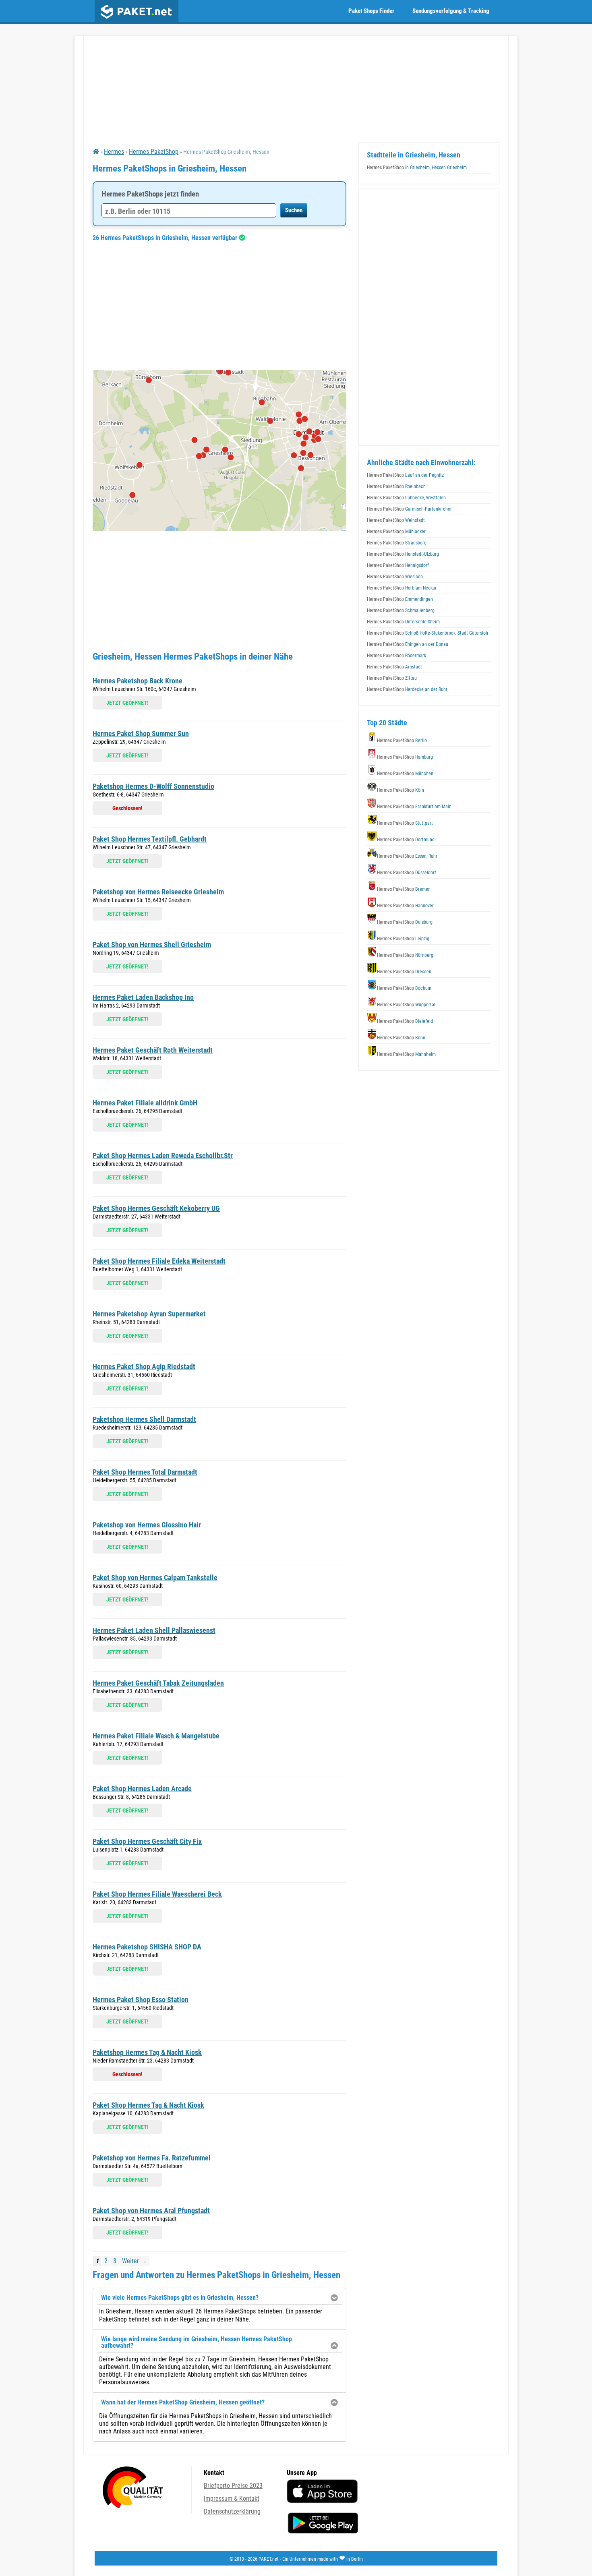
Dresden (404, 972)
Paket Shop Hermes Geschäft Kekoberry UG (156, 1208)
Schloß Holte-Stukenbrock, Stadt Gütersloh (427, 633)
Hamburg (405, 757)
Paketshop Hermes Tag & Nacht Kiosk (147, 2052)
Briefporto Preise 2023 (233, 2486)
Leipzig (403, 939)
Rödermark (396, 656)
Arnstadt (394, 667)
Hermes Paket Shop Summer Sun (141, 733)
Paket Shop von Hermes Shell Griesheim (152, 945)
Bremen (404, 889)
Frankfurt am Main (414, 807)
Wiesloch (395, 577)
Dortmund (406, 840)
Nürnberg (405, 955)
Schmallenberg (401, 610)
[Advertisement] (219, 306)
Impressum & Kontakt (232, 2498)
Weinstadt (396, 520)
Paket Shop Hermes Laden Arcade (142, 1789)
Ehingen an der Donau (408, 644)
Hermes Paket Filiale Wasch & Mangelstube (156, 1736)
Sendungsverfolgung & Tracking (451, 11)
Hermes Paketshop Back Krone (138, 681)
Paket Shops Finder (371, 11)
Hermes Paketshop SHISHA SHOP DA (147, 1947)
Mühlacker (396, 532)
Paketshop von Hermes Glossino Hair (147, 1525)
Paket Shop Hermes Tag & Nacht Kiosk (148, 2105)
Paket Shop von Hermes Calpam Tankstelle (155, 1578)
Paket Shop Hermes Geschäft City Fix (147, 1841)
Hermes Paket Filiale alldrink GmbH (145, 1103)
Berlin (402, 741)
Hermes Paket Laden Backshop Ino (143, 997)
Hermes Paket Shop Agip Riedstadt (144, 1367)
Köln (401, 790)
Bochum (404, 988)
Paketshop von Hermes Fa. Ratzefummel (152, 2158)
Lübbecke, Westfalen (406, 498)
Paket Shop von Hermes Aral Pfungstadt (151, 2211)
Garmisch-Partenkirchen (410, 509)
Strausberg (397, 543)
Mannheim (406, 1054)
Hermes (114, 152)
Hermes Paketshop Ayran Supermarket (149, 1314)
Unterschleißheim (403, 622)
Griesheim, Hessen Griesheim (417, 168)
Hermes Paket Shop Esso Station (141, 2000)
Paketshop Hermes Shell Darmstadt (144, 1419)
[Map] (219, 451)
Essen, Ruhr (407, 856)
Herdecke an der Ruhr (407, 689)
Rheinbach (396, 486)
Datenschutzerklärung (232, 2511)
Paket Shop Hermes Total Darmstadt (145, 1472)
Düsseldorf (407, 873)
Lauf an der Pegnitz (405, 475)
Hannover (405, 906)
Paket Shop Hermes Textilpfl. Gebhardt (150, 839)
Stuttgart (405, 823)
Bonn (401, 1038)
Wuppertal (406, 1005)
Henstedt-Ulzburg (403, 554)
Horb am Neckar (402, 588)
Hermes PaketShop (154, 152)
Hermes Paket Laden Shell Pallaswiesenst (154, 1630)
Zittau (392, 678)
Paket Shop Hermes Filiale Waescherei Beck (157, 1894)
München (405, 774)
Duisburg (405, 922)
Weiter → (135, 2261)
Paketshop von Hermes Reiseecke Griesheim (158, 892)
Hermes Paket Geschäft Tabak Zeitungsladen (158, 1683)
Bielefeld (405, 1021)
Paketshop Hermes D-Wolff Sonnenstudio (153, 786)
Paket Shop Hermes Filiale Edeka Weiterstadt (159, 1261)
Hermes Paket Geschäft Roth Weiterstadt (153, 1050)
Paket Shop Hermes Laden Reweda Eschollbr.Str (163, 1156)
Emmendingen (400, 599)
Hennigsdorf (398, 565)
